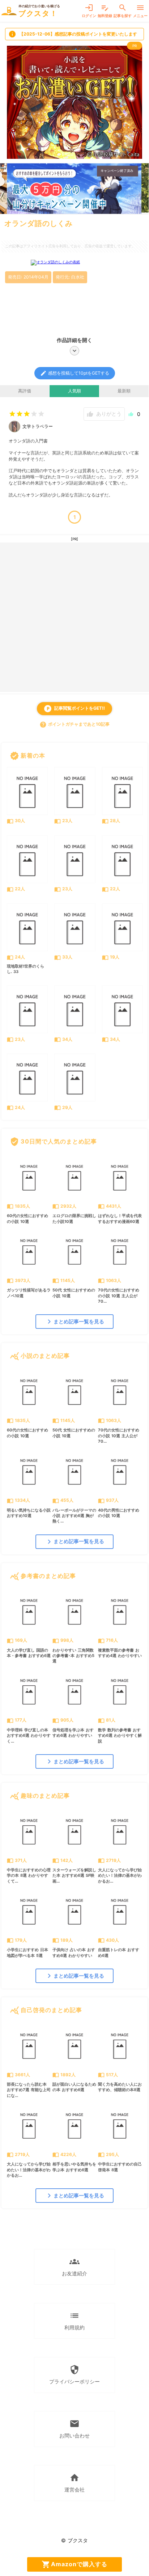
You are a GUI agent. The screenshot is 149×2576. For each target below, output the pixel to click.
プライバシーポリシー (74, 2375)
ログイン (89, 11)
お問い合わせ (74, 2429)
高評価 (25, 391)
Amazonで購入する (74, 2564)
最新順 (124, 391)
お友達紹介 (74, 2266)
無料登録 (105, 11)
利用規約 (74, 2321)
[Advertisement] (74, 617)
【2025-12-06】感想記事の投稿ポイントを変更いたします (73, 34)
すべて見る (127, 755)
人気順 (74, 391)
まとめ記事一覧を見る (74, 1322)
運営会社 (74, 2483)
